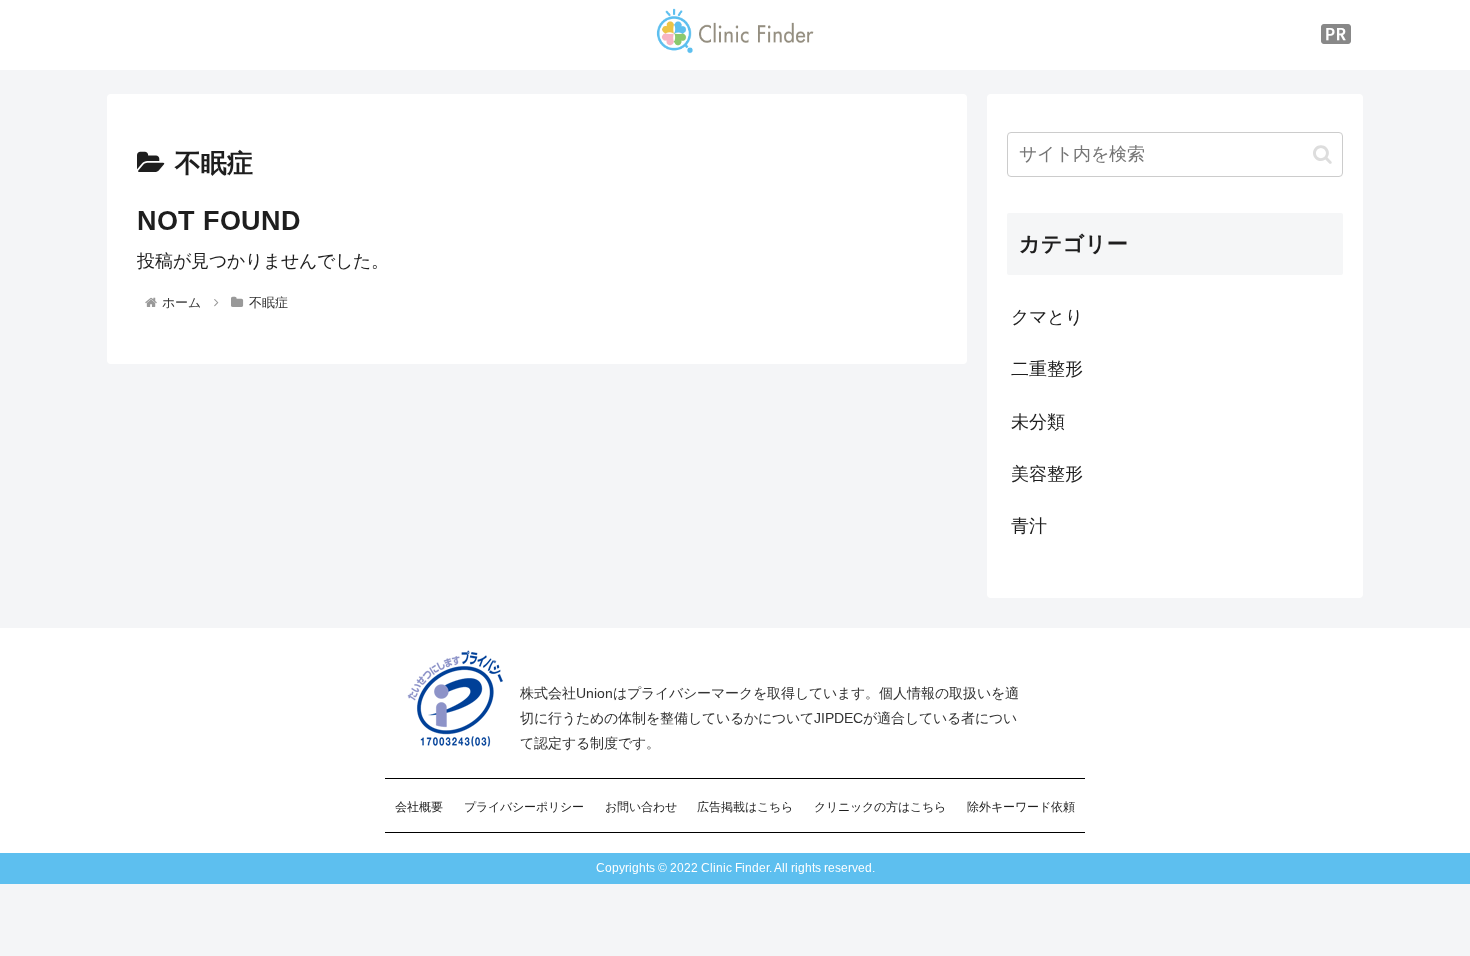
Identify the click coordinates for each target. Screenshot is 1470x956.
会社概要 (419, 807)
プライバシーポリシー (524, 807)
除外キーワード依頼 (1021, 807)
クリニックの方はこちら (880, 807)
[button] (1322, 154)
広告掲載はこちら (745, 807)
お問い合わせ (641, 807)
